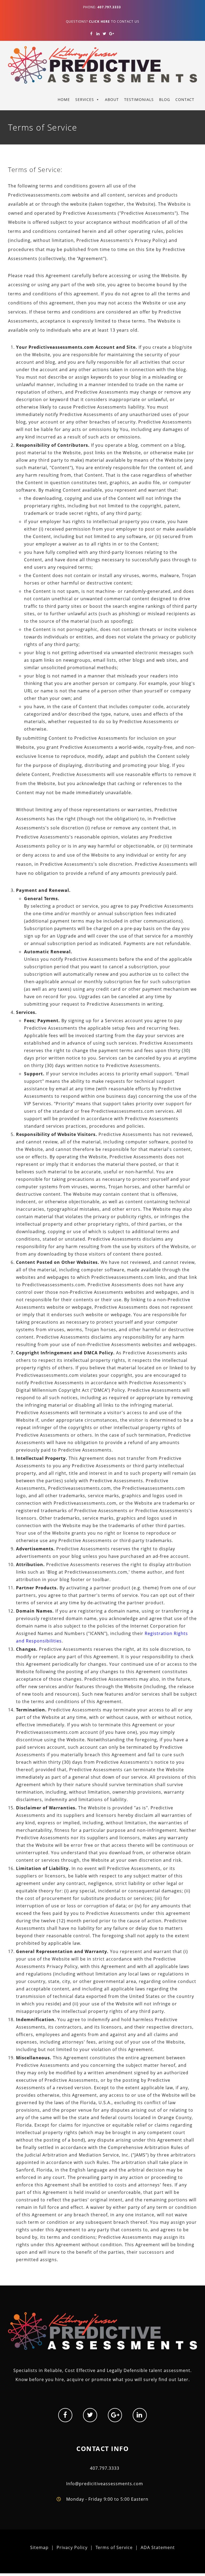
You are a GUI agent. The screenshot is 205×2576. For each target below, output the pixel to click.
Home (64, 99)
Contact (185, 99)
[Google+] (111, 34)
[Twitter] (105, 34)
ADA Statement (158, 2547)
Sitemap (39, 2547)
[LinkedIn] (98, 34)
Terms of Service (114, 2547)
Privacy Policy (72, 2547)
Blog (165, 99)
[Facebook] (91, 34)
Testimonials (139, 99)
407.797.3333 (105, 2468)
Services (85, 99)
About (112, 99)
